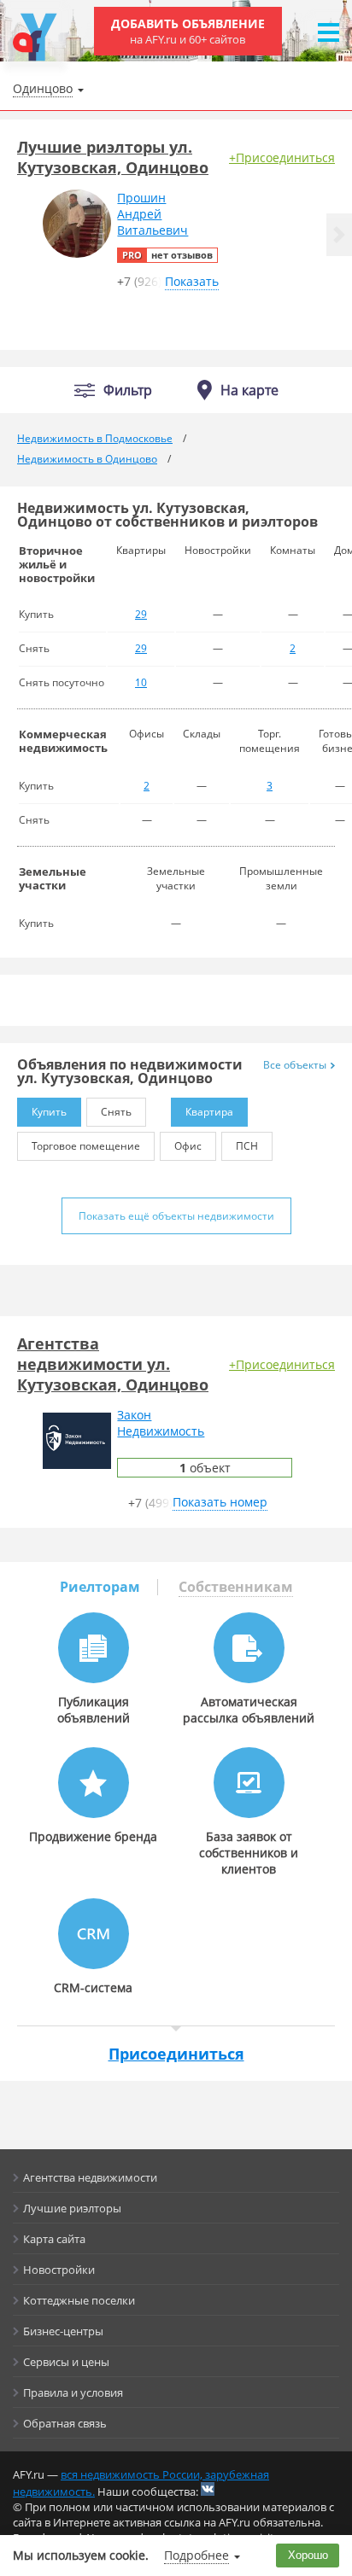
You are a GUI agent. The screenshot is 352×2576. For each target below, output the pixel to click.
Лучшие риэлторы (72, 2208)
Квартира (209, 1112)
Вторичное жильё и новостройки (57, 564)
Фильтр (128, 390)
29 (141, 614)
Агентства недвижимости (90, 2177)
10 (141, 682)
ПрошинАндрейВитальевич (153, 214)
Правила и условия (73, 2392)
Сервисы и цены (66, 2362)
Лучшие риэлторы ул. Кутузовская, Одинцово (113, 157)
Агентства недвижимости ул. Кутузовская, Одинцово (113, 1364)
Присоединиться (176, 2054)
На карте (249, 390)
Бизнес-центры (63, 2331)
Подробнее (197, 2555)
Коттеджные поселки (79, 2300)
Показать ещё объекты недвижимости (176, 1216)
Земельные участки (53, 878)
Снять (116, 1112)
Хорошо (308, 2555)
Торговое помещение (86, 1146)
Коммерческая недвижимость (63, 741)
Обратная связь (65, 2423)
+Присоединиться (282, 157)
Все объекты (295, 1065)
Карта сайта (54, 2239)
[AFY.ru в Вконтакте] (208, 2489)
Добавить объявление (188, 31)
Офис (188, 1146)
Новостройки (59, 2270)
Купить (49, 1112)
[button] (339, 235)
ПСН (247, 1146)
